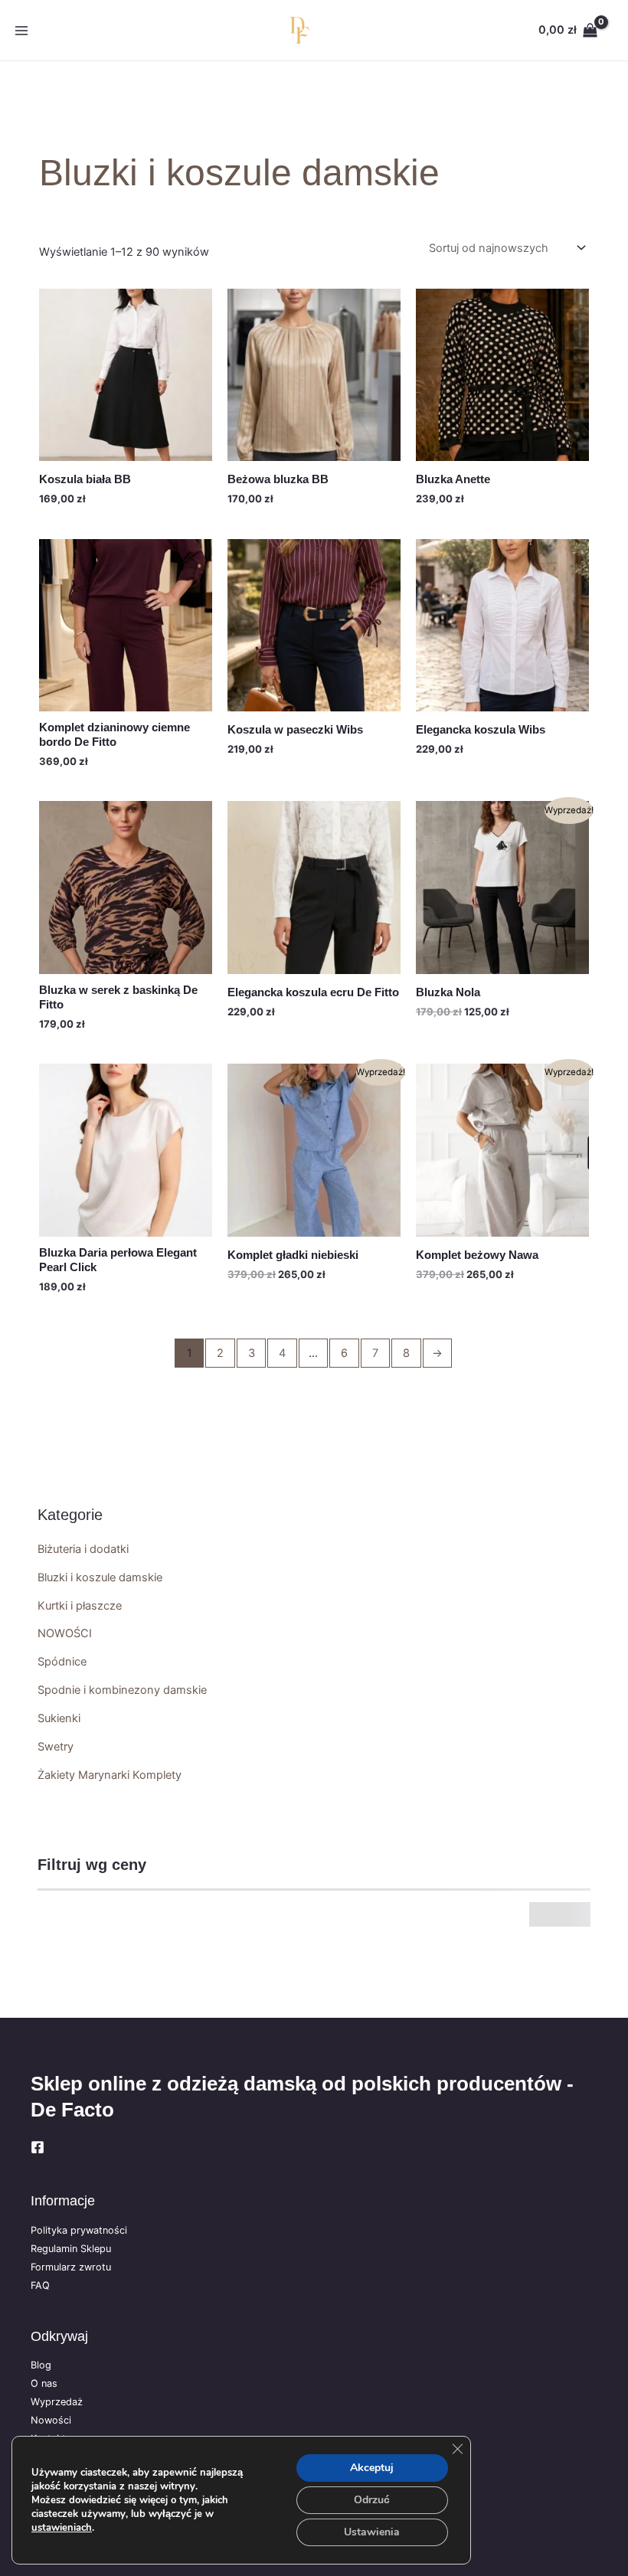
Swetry (56, 1747)
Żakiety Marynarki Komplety (110, 1775)
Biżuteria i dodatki (83, 1549)
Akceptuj (372, 2468)
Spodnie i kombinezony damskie (122, 1690)
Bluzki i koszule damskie (100, 1577)
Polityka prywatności (79, 2230)
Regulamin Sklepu (71, 2249)
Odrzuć (372, 2500)
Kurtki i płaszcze (80, 1606)
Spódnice (62, 1662)
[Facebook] (38, 2147)
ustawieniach (62, 2528)
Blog (41, 2365)
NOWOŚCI (65, 1633)
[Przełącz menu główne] (21, 30)
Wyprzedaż (57, 2402)
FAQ (40, 2285)
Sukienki (59, 1718)
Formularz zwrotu (71, 2267)
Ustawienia (372, 2532)
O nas (44, 2383)
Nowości (51, 2420)
